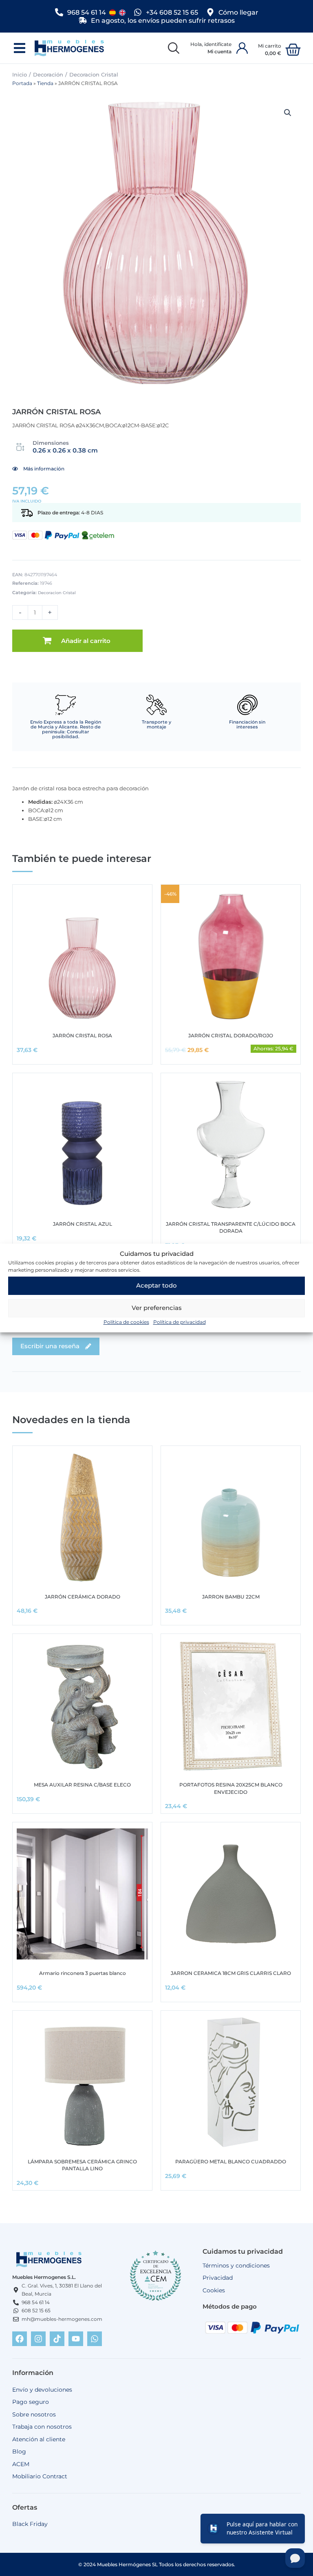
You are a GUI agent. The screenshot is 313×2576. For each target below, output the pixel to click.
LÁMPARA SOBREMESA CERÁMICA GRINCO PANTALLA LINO (82, 2165)
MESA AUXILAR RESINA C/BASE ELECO (82, 1785)
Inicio (20, 74)
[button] (19, 48)
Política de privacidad (180, 1322)
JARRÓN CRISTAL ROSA (82, 1035)
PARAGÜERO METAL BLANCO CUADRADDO (231, 2162)
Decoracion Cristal (94, 74)
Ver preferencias (157, 1308)
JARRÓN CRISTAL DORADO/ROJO (231, 1035)
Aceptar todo (156, 1285)
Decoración (48, 74)
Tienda (45, 83)
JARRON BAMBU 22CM (231, 1597)
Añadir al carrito (86, 641)
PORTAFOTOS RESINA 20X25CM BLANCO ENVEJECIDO (231, 1788)
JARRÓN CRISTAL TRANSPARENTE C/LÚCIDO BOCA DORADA (231, 1227)
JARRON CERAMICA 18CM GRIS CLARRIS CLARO (231, 1973)
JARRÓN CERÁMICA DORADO (83, 1597)
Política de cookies (126, 1322)
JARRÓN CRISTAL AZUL (83, 1224)
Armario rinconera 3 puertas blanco (83, 1973)
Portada (22, 83)
